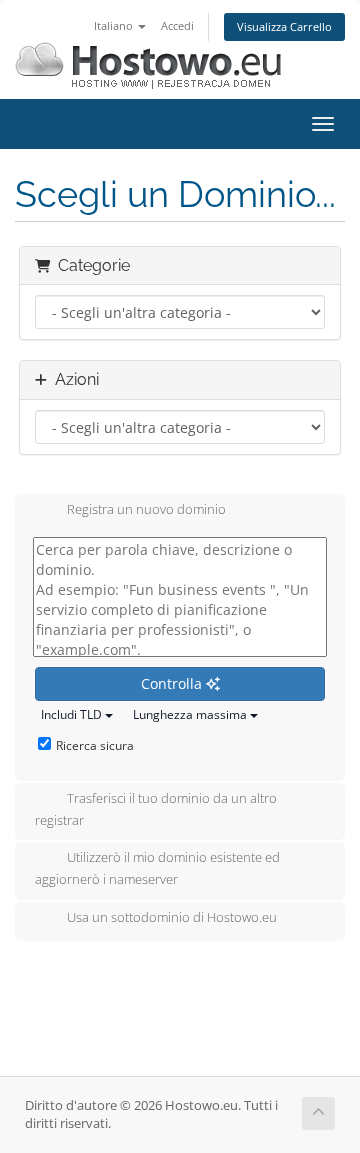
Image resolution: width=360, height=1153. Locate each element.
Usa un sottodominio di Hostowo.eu (172, 918)
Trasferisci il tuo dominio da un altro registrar (156, 809)
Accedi (177, 25)
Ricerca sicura (95, 745)
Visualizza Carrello (284, 26)
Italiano (115, 25)
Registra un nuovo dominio (146, 510)
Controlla (173, 683)
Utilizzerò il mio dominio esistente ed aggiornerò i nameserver (157, 869)
